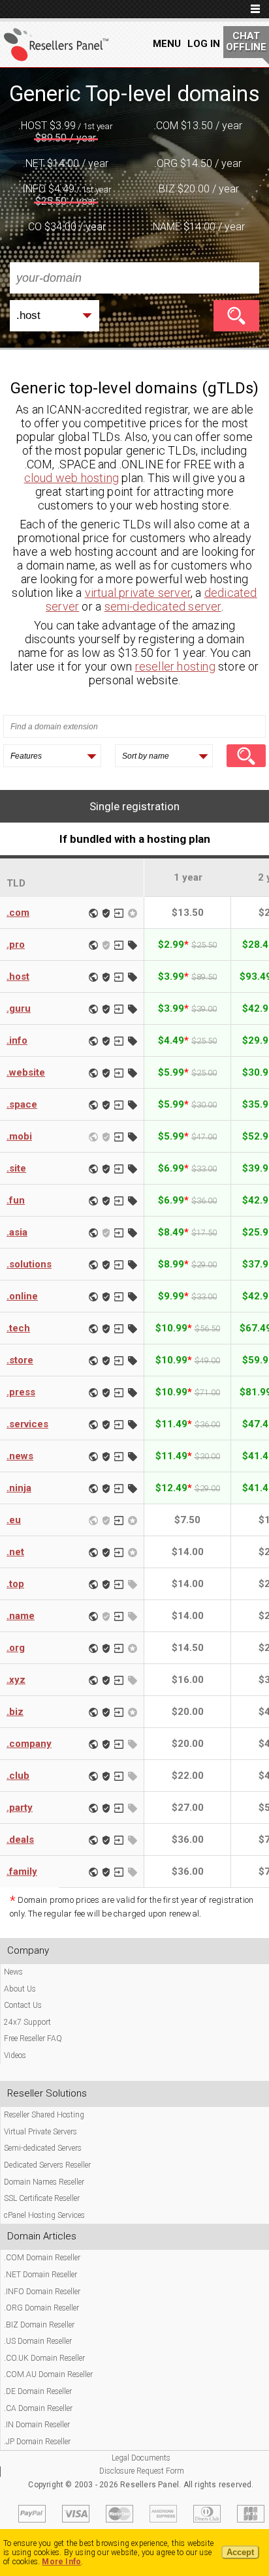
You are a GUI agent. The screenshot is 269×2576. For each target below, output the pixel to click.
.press (21, 1392)
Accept (240, 2552)
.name (21, 1616)
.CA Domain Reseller (38, 2408)
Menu (167, 44)
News (13, 1972)
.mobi (19, 1136)
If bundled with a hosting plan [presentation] (135, 839)
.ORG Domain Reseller (41, 2308)
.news (20, 1456)
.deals (20, 1840)
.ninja (19, 1488)
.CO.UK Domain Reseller (44, 2358)
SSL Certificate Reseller (42, 2198)
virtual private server (138, 593)
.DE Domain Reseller (38, 2391)
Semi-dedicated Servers (43, 2148)
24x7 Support (27, 2022)
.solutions (29, 1264)
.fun (16, 1200)
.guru (19, 1008)
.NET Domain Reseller (40, 2275)
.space (22, 1104)
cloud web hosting (71, 478)
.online (22, 1296)
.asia (17, 1232)
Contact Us (23, 2005)
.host (18, 977)
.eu (14, 1520)
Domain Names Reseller (44, 2182)
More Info (61, 2562)
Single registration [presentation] (134, 806)
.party (20, 1808)
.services (27, 1424)
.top (15, 1584)
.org (16, 1648)
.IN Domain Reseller (37, 2425)
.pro (16, 945)
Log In (204, 44)
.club (18, 1776)
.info (17, 1040)
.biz (15, 1712)
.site (16, 1168)
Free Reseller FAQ (33, 2038)
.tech (18, 1328)
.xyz (16, 1680)
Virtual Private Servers (40, 2132)
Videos (15, 2055)
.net (15, 1552)
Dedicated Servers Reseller (47, 2165)
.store (20, 1360)
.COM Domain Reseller (42, 2258)
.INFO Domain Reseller (42, 2292)
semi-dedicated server (163, 606)
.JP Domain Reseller (37, 2442)
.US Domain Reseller (38, 2341)
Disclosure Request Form (142, 2471)
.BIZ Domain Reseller (39, 2325)
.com (18, 913)
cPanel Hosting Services (44, 2215)
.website (26, 1072)
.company (29, 1744)
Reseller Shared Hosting (44, 2115)
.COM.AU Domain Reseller (48, 2374)
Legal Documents (141, 2458)
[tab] (134, 806)
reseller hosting (175, 666)
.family (22, 1871)
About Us (20, 1989)
